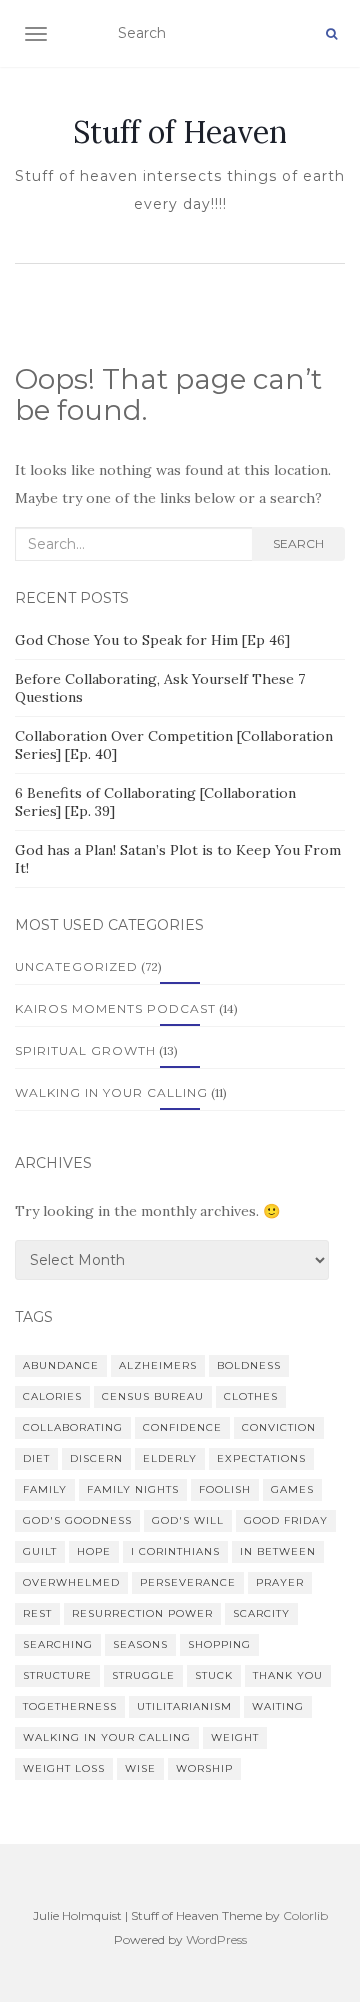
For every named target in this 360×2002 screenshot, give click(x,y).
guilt (40, 1551)
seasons (140, 1644)
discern (96, 1458)
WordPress (216, 1939)
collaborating (73, 1427)
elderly (170, 1458)
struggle (143, 1675)
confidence (182, 1427)
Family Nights (133, 1489)
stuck (214, 1675)
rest (37, 1613)
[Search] (331, 34)
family (45, 1489)
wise (140, 1768)
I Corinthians (175, 1551)
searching (58, 1644)
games (292, 1489)
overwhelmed (71, 1582)
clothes (251, 1396)
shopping (219, 1644)
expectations (261, 1458)
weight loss (64, 1768)
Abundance (61, 1365)
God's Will (188, 1520)
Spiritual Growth (85, 1050)
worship (204, 1768)
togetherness (70, 1706)
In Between (278, 1551)
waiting (278, 1706)
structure (57, 1675)
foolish (225, 1489)
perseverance (188, 1582)
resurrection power (142, 1613)
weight (235, 1737)
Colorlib (305, 1915)
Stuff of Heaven (180, 132)
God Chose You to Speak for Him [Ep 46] (152, 640)
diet (36, 1458)
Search (298, 543)
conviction (279, 1427)
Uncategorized (76, 966)
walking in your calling (107, 1737)
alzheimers (158, 1365)
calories (52, 1396)
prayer (280, 1582)
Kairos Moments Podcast (115, 1008)
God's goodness (77, 1520)
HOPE (94, 1551)
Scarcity (261, 1613)
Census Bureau (153, 1396)
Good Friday (286, 1520)
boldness (249, 1365)
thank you (288, 1675)
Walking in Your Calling (111, 1092)
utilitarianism (184, 1706)
